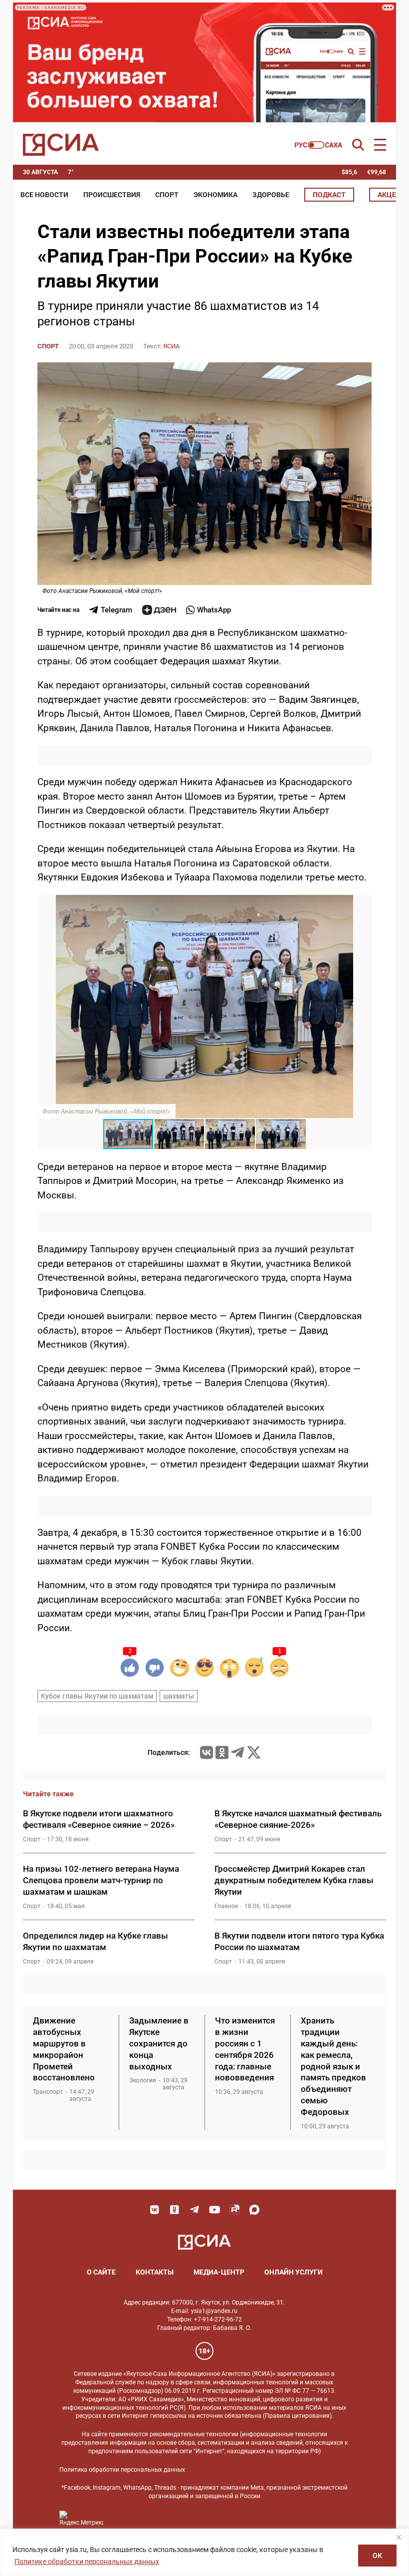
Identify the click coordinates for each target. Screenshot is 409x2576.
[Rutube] (234, 2210)
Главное (226, 1906)
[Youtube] (214, 2210)
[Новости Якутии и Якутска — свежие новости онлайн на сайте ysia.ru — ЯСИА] (61, 145)
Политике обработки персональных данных (87, 2562)
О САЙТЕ (101, 2272)
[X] (254, 1752)
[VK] (155, 2210)
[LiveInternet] (121, 2518)
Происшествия (112, 195)
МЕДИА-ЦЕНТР (219, 2272)
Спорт (167, 195)
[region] (204, 2552)
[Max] (254, 2210)
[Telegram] (237, 1752)
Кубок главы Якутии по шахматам (97, 1696)
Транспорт (48, 2092)
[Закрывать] (399, 2537)
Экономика (215, 195)
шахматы (179, 1696)
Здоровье (271, 195)
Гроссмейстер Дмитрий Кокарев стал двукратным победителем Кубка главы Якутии (294, 1880)
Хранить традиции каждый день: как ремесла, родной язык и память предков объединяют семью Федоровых (333, 2066)
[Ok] (175, 2210)
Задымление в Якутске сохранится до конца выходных (159, 2043)
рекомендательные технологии (194, 2434)
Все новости (44, 195)
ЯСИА (171, 346)
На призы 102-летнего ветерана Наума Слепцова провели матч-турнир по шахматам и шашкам (101, 1880)
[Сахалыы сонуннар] (318, 145)
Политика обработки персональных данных (122, 2470)
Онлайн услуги (294, 2272)
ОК (377, 2556)
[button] (363, 904)
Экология (143, 2080)
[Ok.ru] (222, 1752)
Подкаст (329, 195)
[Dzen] (159, 610)
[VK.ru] (206, 1752)
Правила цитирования (297, 2416)
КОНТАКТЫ (155, 2272)
